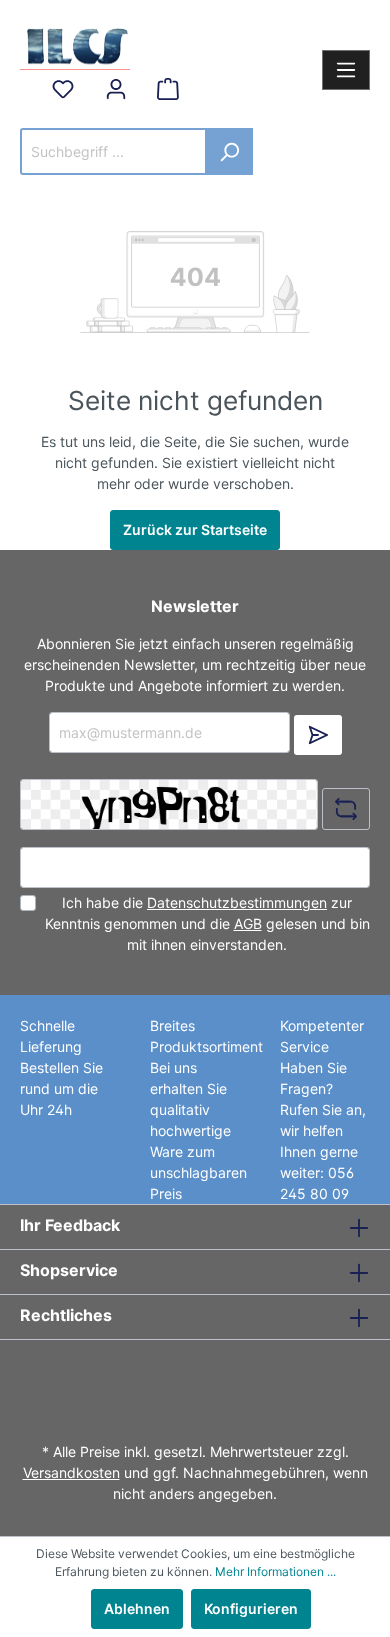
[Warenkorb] (168, 89)
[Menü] (346, 70)
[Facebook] (189, 1378)
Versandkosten (71, 1472)
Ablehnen (137, 1608)
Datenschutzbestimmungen (237, 902)
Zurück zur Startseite (195, 529)
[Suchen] (229, 151)
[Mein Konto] (116, 89)
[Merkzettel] (63, 89)
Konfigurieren (251, 1608)
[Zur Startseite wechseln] (75, 44)
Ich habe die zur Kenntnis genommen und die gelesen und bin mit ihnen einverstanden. (207, 923)
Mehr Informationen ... (275, 1571)
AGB (248, 923)
